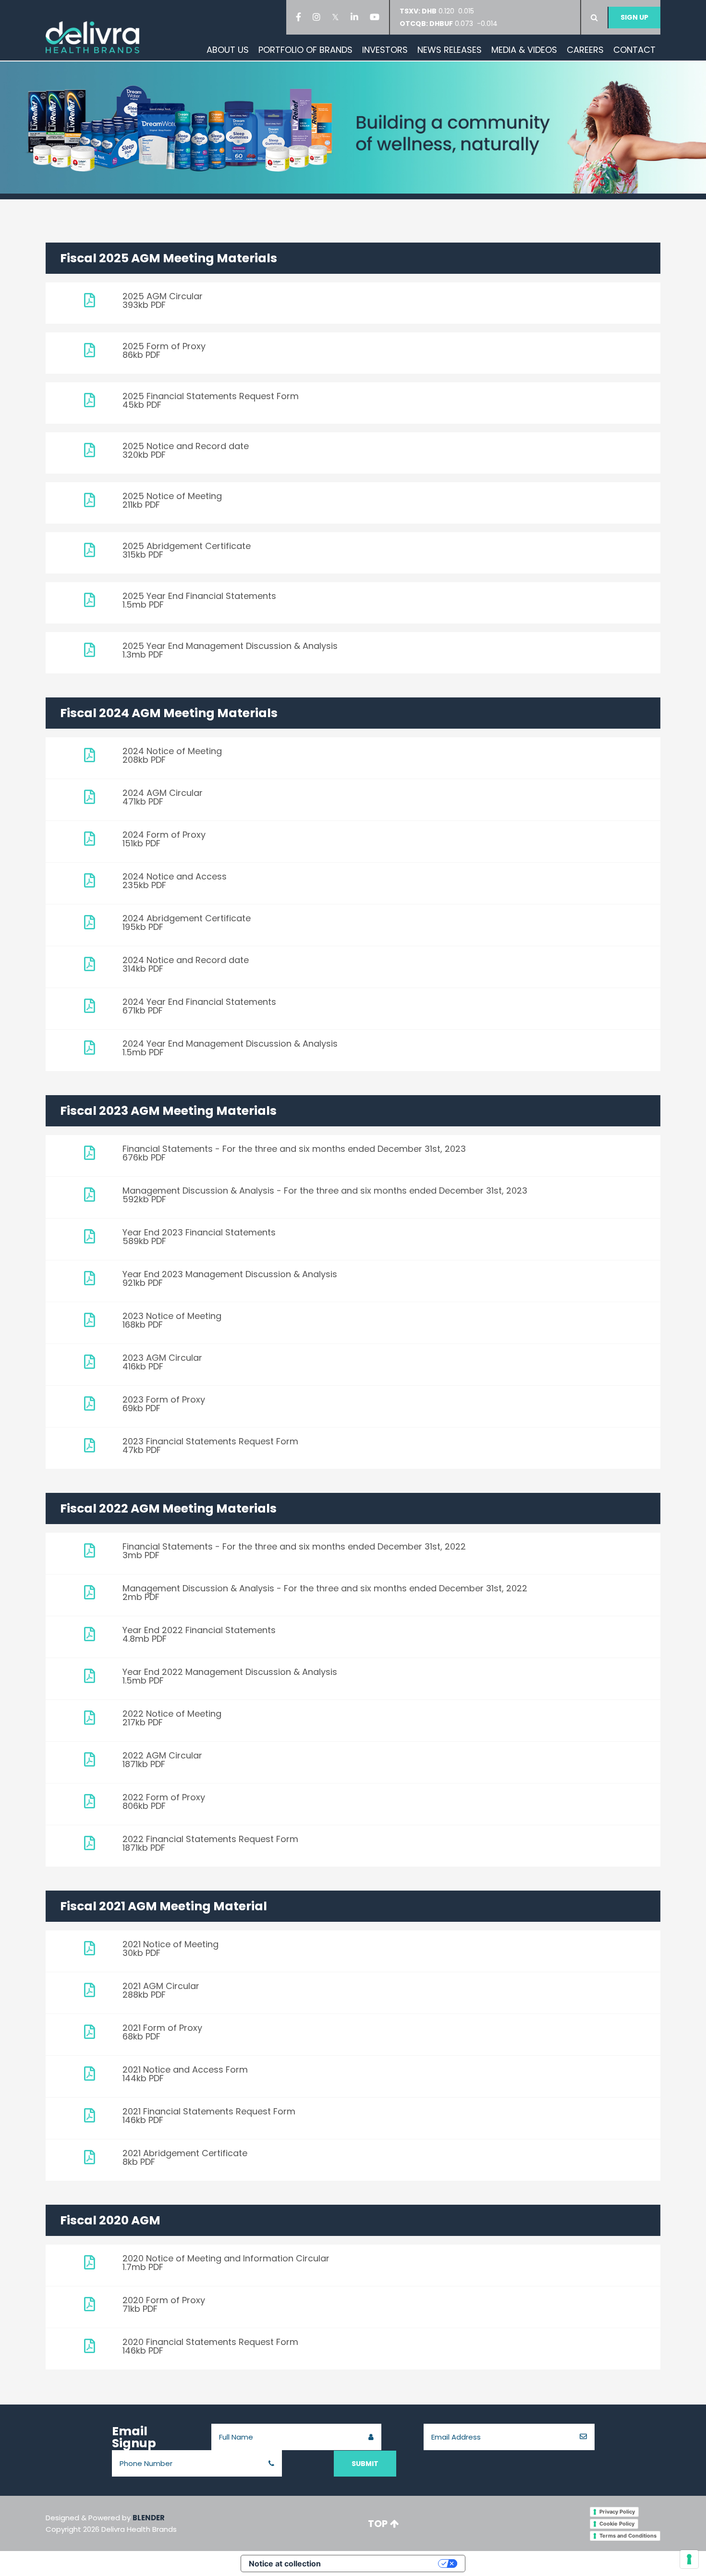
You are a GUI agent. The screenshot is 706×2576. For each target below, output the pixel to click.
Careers (585, 50)
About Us (228, 50)
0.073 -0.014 (449, 24)
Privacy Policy (617, 2512)
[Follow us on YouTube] (376, 17)
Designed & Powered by (111, 2523)
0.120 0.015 (440, 11)
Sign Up (634, 17)
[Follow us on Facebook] (300, 17)
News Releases (450, 50)
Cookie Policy (617, 2524)
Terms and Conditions (628, 2536)
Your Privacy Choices (384, 2564)
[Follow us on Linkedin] (356, 17)
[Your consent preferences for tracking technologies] (689, 2559)
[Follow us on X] (337, 17)
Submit (365, 2464)
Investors (385, 50)
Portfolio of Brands (305, 50)
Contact (634, 50)
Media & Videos (524, 50)
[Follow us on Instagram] (318, 17)
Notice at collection (285, 2564)
